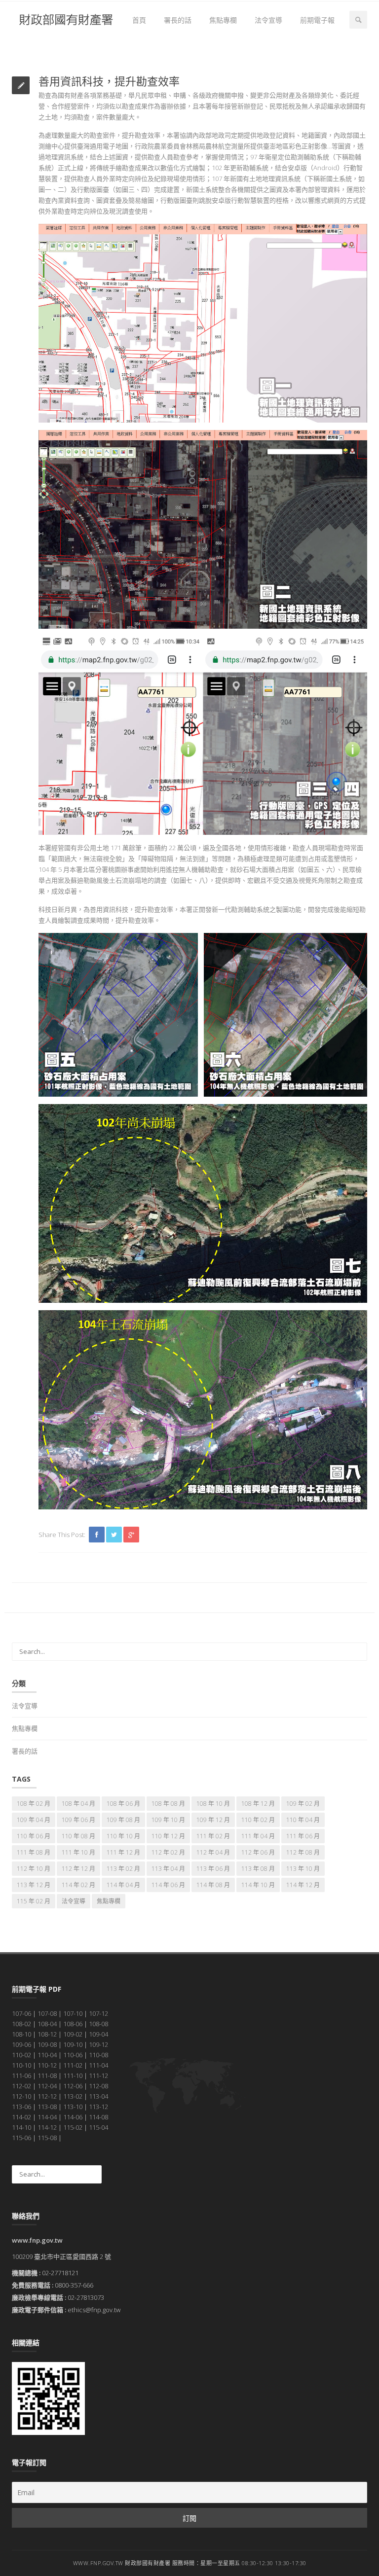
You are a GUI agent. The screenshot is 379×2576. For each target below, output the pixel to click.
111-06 (21, 2075)
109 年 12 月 (213, 1820)
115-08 (47, 2138)
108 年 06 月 (123, 1804)
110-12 (47, 2065)
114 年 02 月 (78, 1885)
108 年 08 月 (168, 1804)
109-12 (98, 2044)
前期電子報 (317, 20)
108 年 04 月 (78, 1804)
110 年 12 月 (168, 1836)
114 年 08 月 (213, 1885)
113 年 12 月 (34, 1885)
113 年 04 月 (168, 1869)
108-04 (47, 2024)
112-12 (47, 2096)
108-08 (98, 2024)
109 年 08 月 (123, 1820)
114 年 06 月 (168, 1885)
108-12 (47, 2034)
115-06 (21, 2138)
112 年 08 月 (303, 1852)
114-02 (21, 2117)
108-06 (73, 2024)
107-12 (98, 2013)
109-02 (73, 2034)
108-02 (21, 2024)
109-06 (21, 2044)
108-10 (21, 2034)
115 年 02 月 (34, 1901)
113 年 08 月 (258, 1869)
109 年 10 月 (168, 1820)
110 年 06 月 (34, 1836)
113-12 (98, 2107)
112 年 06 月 (258, 1852)
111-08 (47, 2075)
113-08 (47, 2107)
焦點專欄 (223, 20)
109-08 (47, 2044)
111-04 (98, 2065)
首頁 (139, 20)
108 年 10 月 (213, 1804)
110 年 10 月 (123, 1836)
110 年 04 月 (303, 1820)
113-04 (98, 2096)
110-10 (21, 2065)
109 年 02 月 (303, 1804)
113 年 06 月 (213, 1869)
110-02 (21, 2055)
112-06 (73, 2086)
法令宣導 (268, 20)
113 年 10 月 (303, 1869)
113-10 (73, 2107)
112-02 (21, 2086)
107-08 (47, 2013)
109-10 (73, 2044)
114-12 (47, 2127)
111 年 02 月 (213, 1836)
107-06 (21, 2013)
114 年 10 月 (258, 1885)
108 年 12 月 (258, 1804)
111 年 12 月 (123, 1852)
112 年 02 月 (168, 1852)
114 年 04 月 (123, 1885)
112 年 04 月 (213, 1852)
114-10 (21, 2127)
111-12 (98, 2075)
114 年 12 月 (303, 1885)
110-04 (47, 2055)
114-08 (98, 2117)
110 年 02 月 (258, 1820)
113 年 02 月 (123, 1869)
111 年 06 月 (303, 1836)
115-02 (73, 2127)
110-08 (98, 2055)
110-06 (73, 2055)
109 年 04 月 (34, 1820)
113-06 (21, 2107)
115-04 (98, 2127)
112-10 (21, 2096)
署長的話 (178, 20)
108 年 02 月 (34, 1804)
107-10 (73, 2013)
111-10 (73, 2075)
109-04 (98, 2034)
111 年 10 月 (78, 1852)
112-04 (47, 2086)
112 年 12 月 (78, 1869)
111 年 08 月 (34, 1852)
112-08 (98, 2086)
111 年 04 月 (258, 1836)
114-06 (73, 2117)
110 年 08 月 (78, 1836)
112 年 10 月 (34, 1869)
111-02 (73, 2065)
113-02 (73, 2096)
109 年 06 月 (78, 1820)
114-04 (47, 2117)
